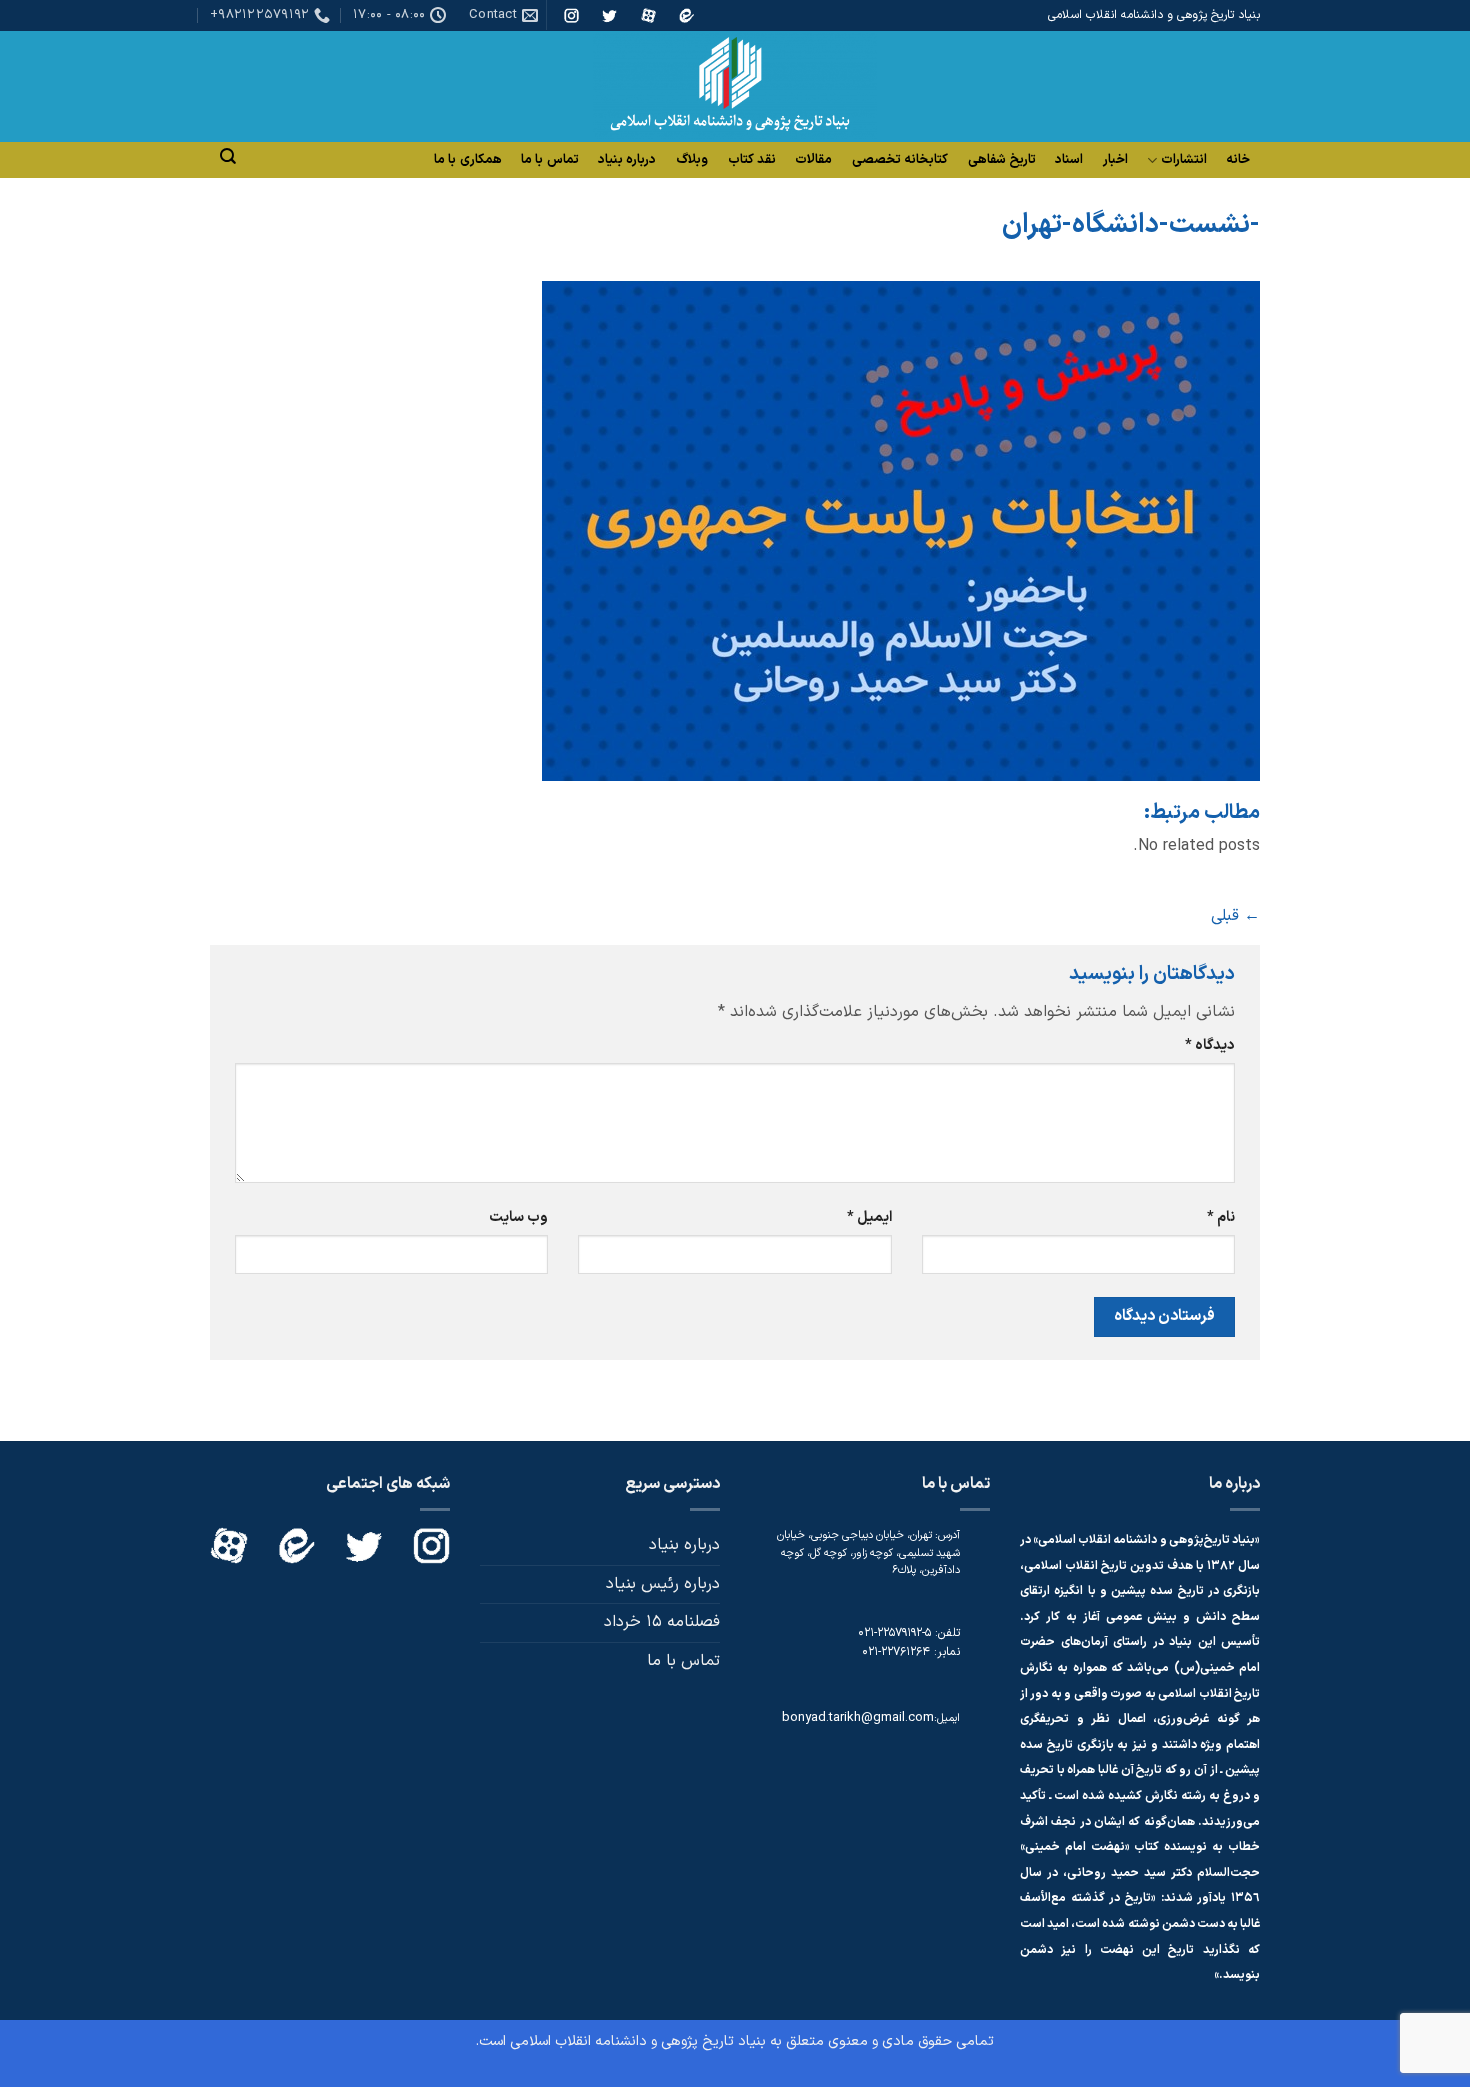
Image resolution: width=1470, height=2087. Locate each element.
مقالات (813, 160)
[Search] (228, 156)
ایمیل (869, 1217)
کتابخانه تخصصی (900, 160)
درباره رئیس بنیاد (663, 1584)
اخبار (1115, 160)
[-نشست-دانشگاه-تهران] (901, 530)
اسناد (1069, 160)
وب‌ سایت (518, 1217)
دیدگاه (1210, 1045)
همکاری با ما (468, 160)
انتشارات (1184, 160)
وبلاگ (692, 160)
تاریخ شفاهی (1002, 160)
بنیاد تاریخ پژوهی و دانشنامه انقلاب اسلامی (638, 2041)
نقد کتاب (752, 160)
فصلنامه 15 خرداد (662, 1622)
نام (1221, 1217)
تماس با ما (550, 160)
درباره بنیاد (627, 160)
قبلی (1235, 916)
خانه (1238, 160)
